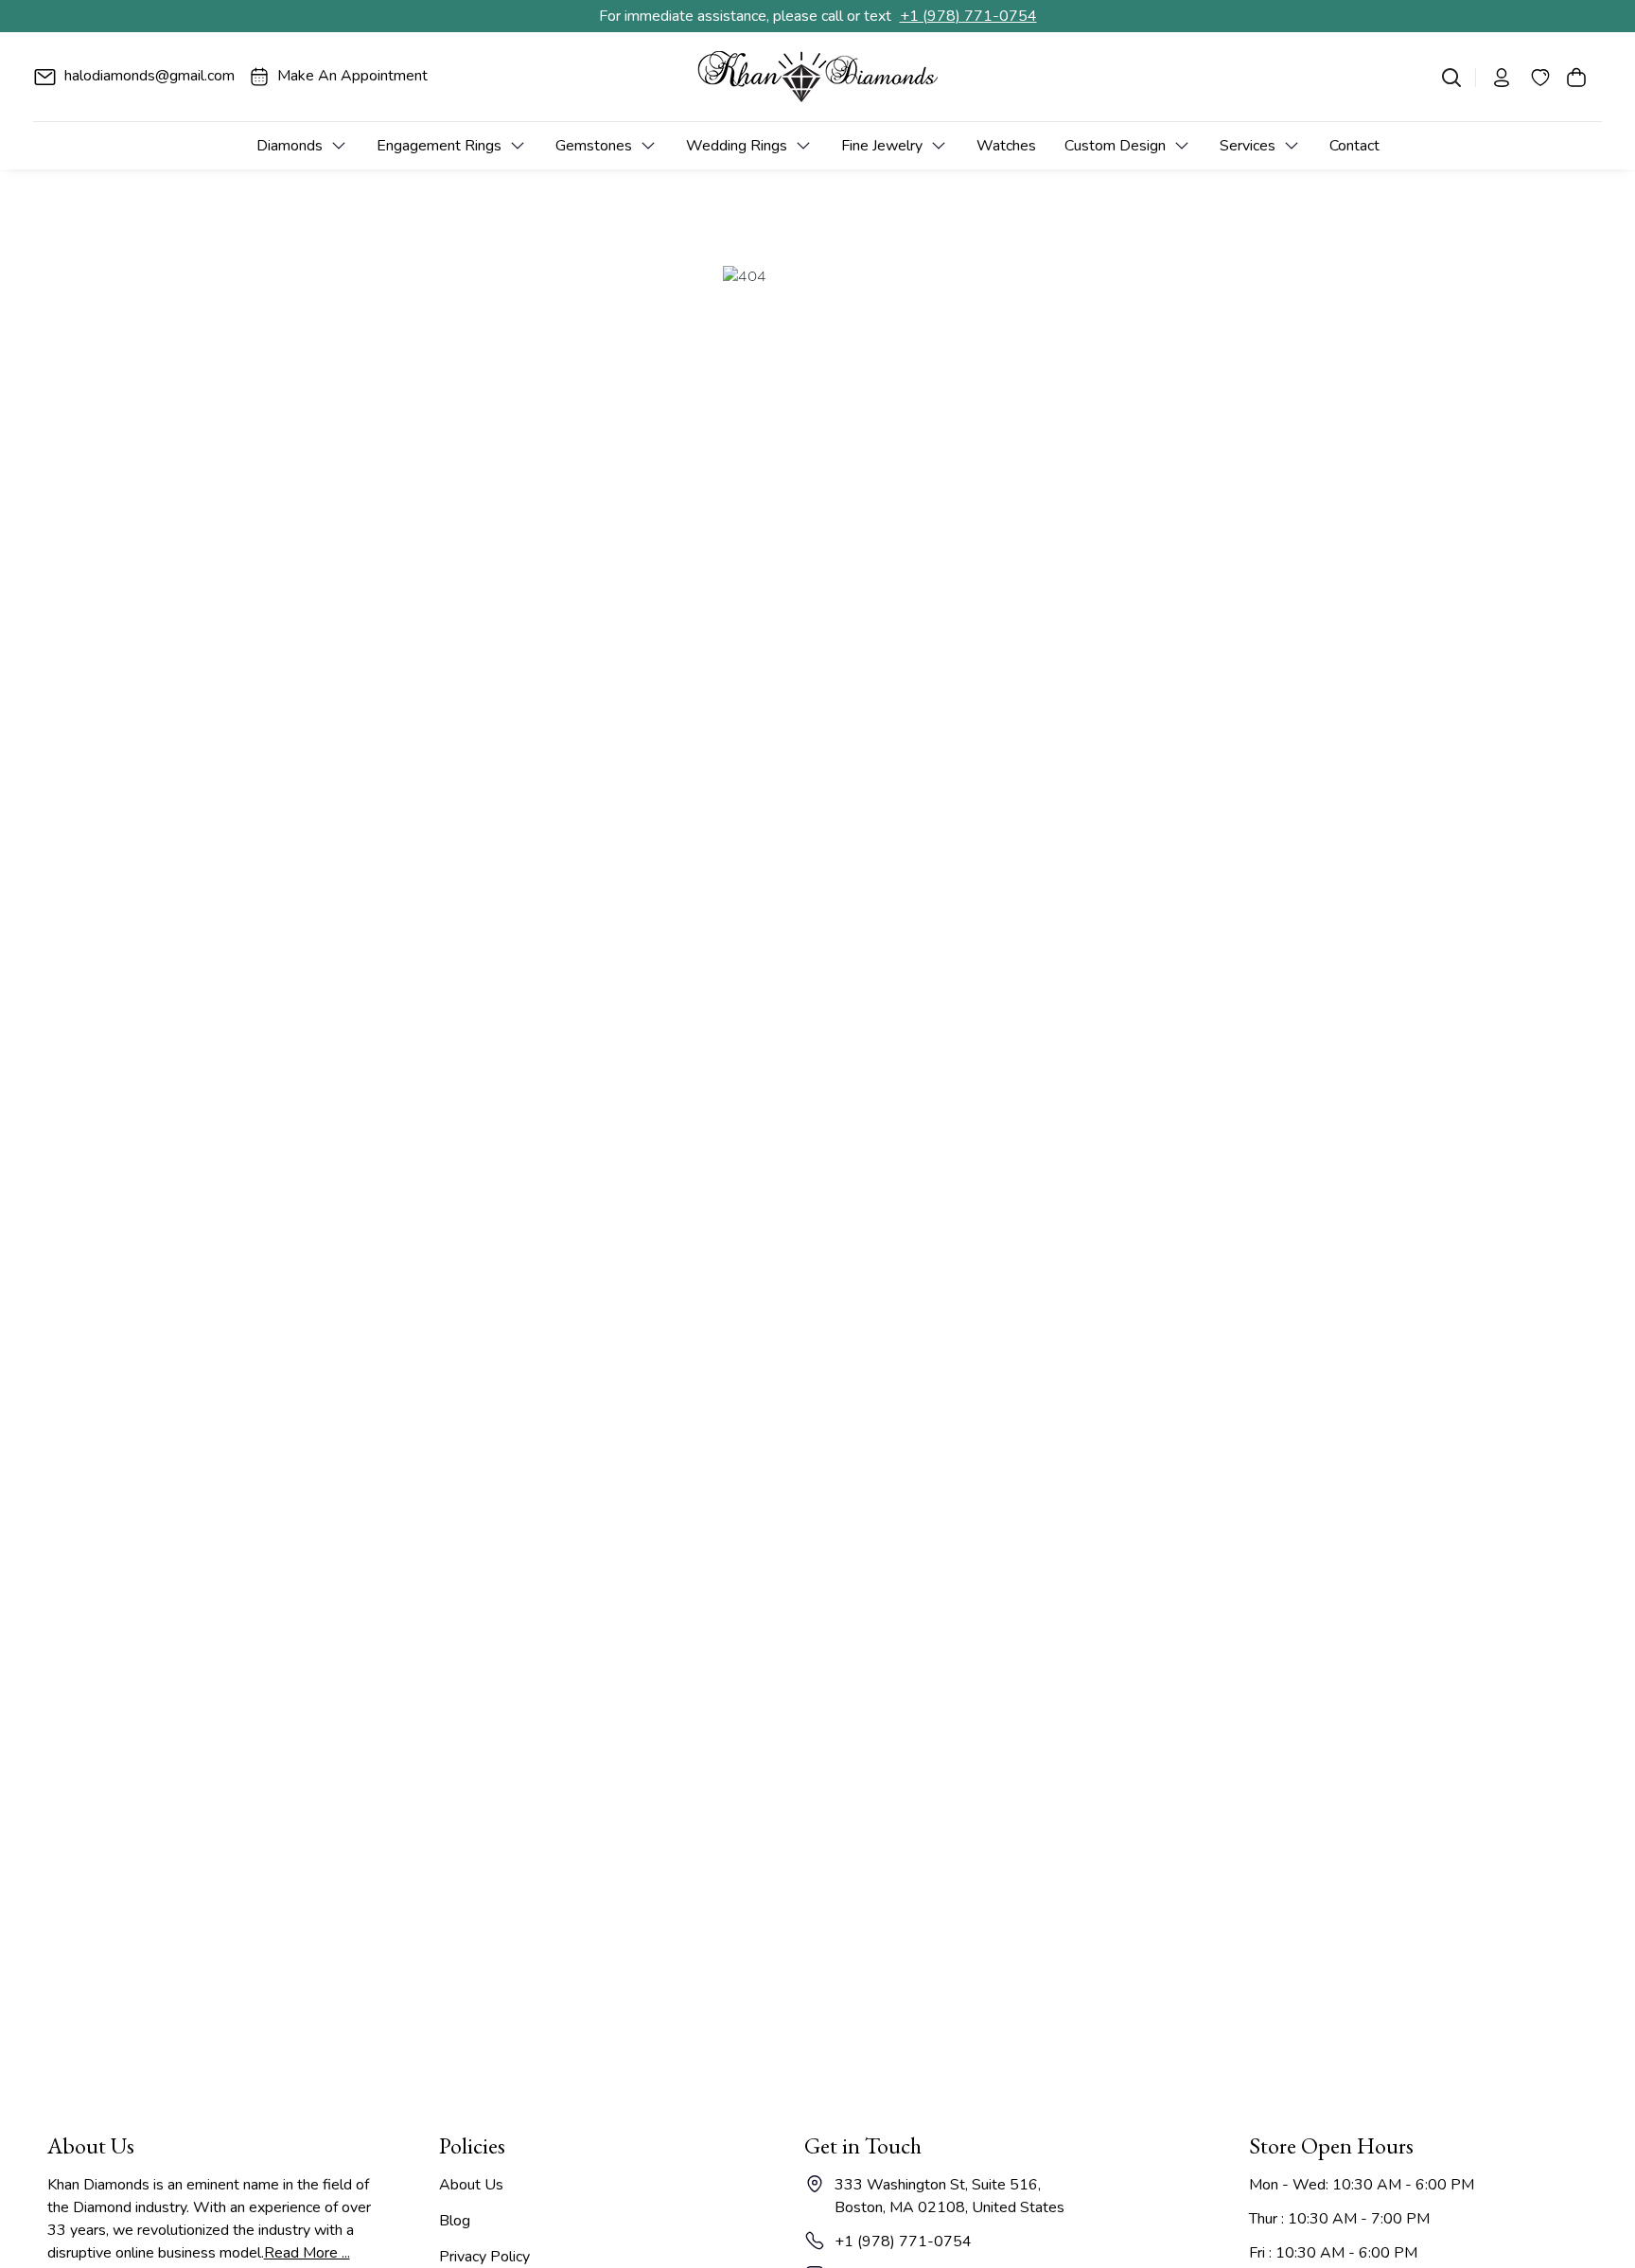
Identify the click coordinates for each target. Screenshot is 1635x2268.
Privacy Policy (484, 2257)
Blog (455, 2221)
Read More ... (307, 2253)
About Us (471, 2185)
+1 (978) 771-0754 (968, 16)
